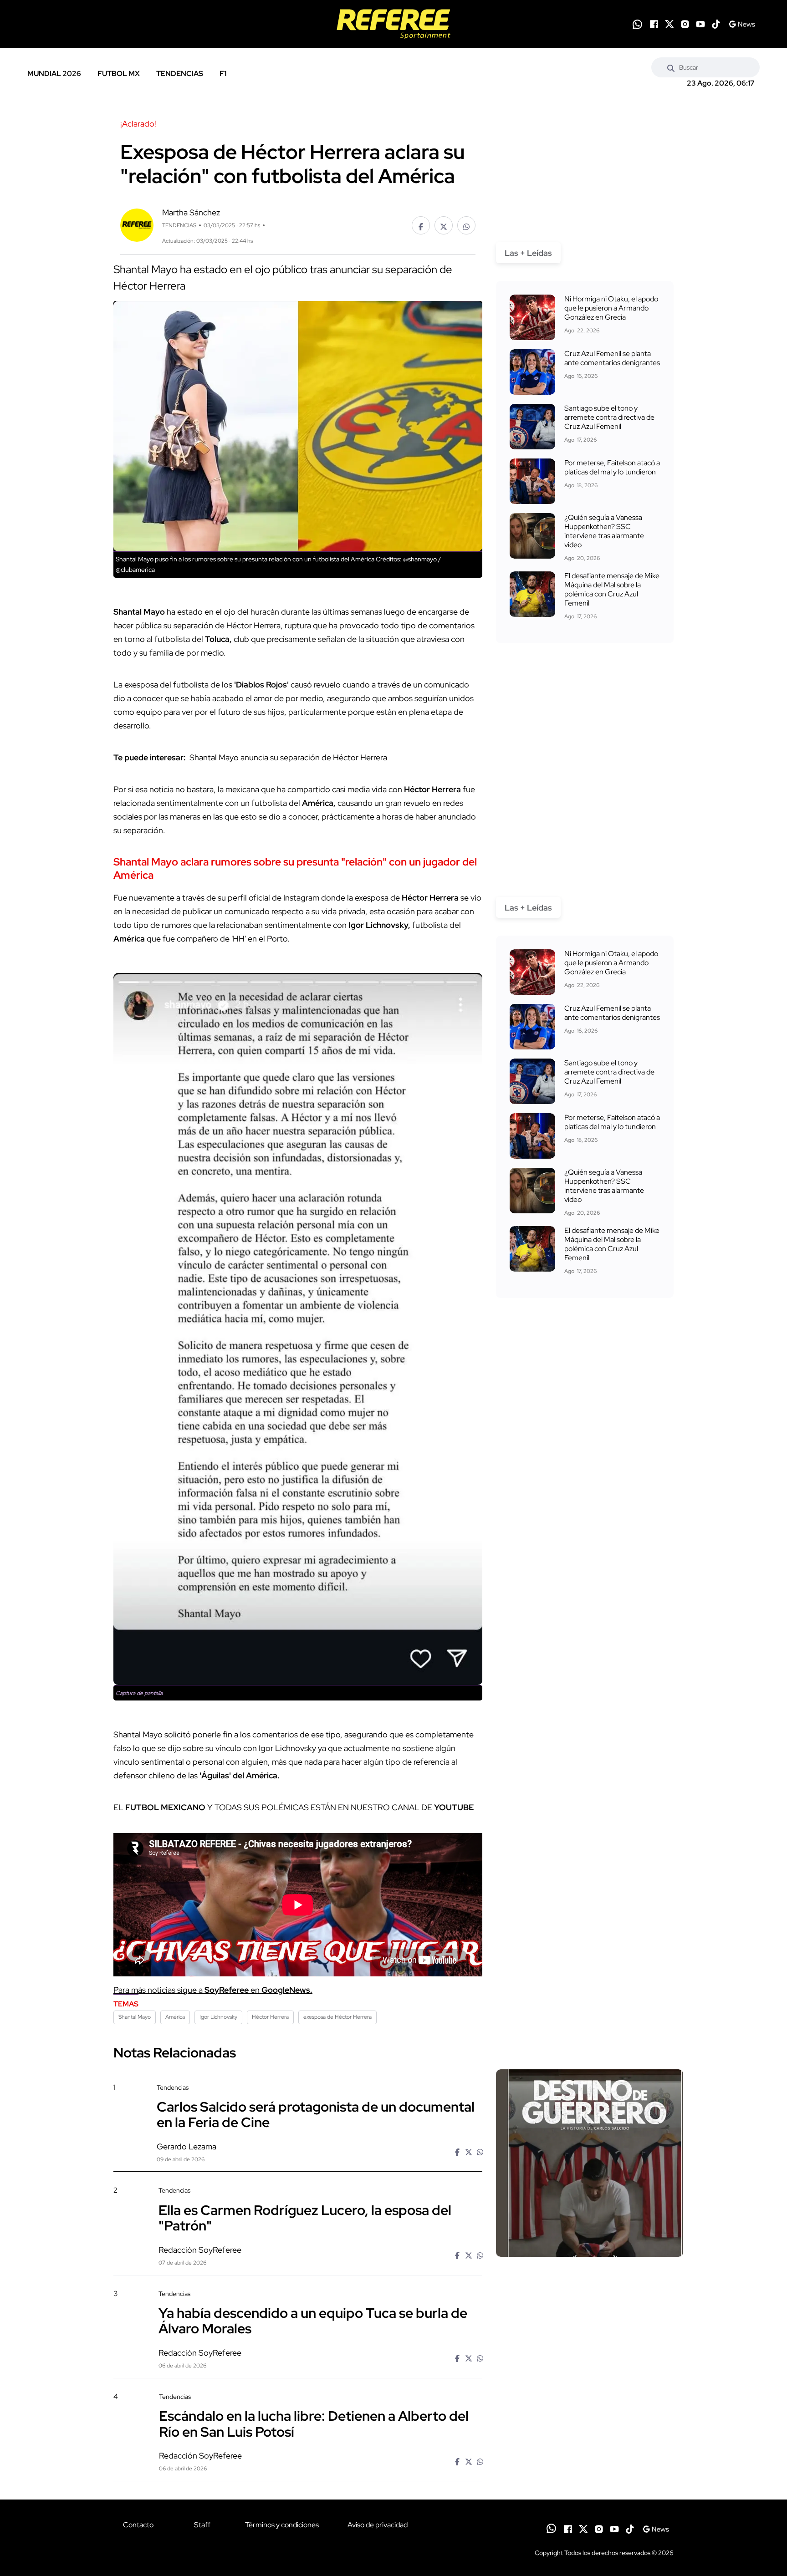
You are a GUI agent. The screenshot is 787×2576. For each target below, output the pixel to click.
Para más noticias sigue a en (213, 1990)
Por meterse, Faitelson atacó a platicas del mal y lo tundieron (612, 467)
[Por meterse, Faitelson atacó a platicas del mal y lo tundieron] (532, 481)
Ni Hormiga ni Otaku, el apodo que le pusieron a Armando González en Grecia (611, 308)
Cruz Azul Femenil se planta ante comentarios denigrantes (612, 358)
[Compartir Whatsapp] (466, 225)
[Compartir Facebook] (421, 225)
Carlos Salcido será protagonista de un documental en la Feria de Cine (316, 2114)
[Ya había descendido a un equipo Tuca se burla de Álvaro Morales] (589, 2367)
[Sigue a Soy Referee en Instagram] (685, 24)
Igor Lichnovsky (218, 2017)
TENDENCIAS (180, 74)
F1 (223, 74)
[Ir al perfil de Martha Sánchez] (137, 224)
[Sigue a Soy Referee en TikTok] (716, 24)
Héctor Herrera (270, 2017)
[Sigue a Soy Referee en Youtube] (700, 24)
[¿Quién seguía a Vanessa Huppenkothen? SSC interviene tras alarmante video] (532, 536)
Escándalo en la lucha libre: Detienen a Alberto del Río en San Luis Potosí (314, 2423)
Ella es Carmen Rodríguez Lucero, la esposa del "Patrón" (305, 2217)
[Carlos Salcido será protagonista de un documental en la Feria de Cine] (590, 2163)
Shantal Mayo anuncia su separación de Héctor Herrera (287, 757)
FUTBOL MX (119, 74)
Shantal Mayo (135, 2017)
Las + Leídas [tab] (528, 253)
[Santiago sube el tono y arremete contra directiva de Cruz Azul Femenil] (532, 427)
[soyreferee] (393, 24)
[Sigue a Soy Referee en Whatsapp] (637, 24)
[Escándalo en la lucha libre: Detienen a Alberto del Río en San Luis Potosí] (589, 2470)
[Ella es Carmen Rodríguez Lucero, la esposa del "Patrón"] (589, 2264)
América (175, 2017)
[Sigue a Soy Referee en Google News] (742, 24)
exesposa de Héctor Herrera (337, 2017)
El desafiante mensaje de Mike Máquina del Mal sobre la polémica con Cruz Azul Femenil (612, 589)
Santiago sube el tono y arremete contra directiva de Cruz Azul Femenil (609, 417)
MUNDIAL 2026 (54, 74)
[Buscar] (671, 67)
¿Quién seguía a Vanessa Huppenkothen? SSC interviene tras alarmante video (604, 531)
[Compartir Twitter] (444, 225)
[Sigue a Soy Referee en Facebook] (654, 24)
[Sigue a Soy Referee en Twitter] (669, 24)
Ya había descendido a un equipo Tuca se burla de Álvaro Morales (313, 2321)
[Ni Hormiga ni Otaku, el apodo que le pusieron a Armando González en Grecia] (532, 317)
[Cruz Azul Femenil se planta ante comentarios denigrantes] (532, 372)
